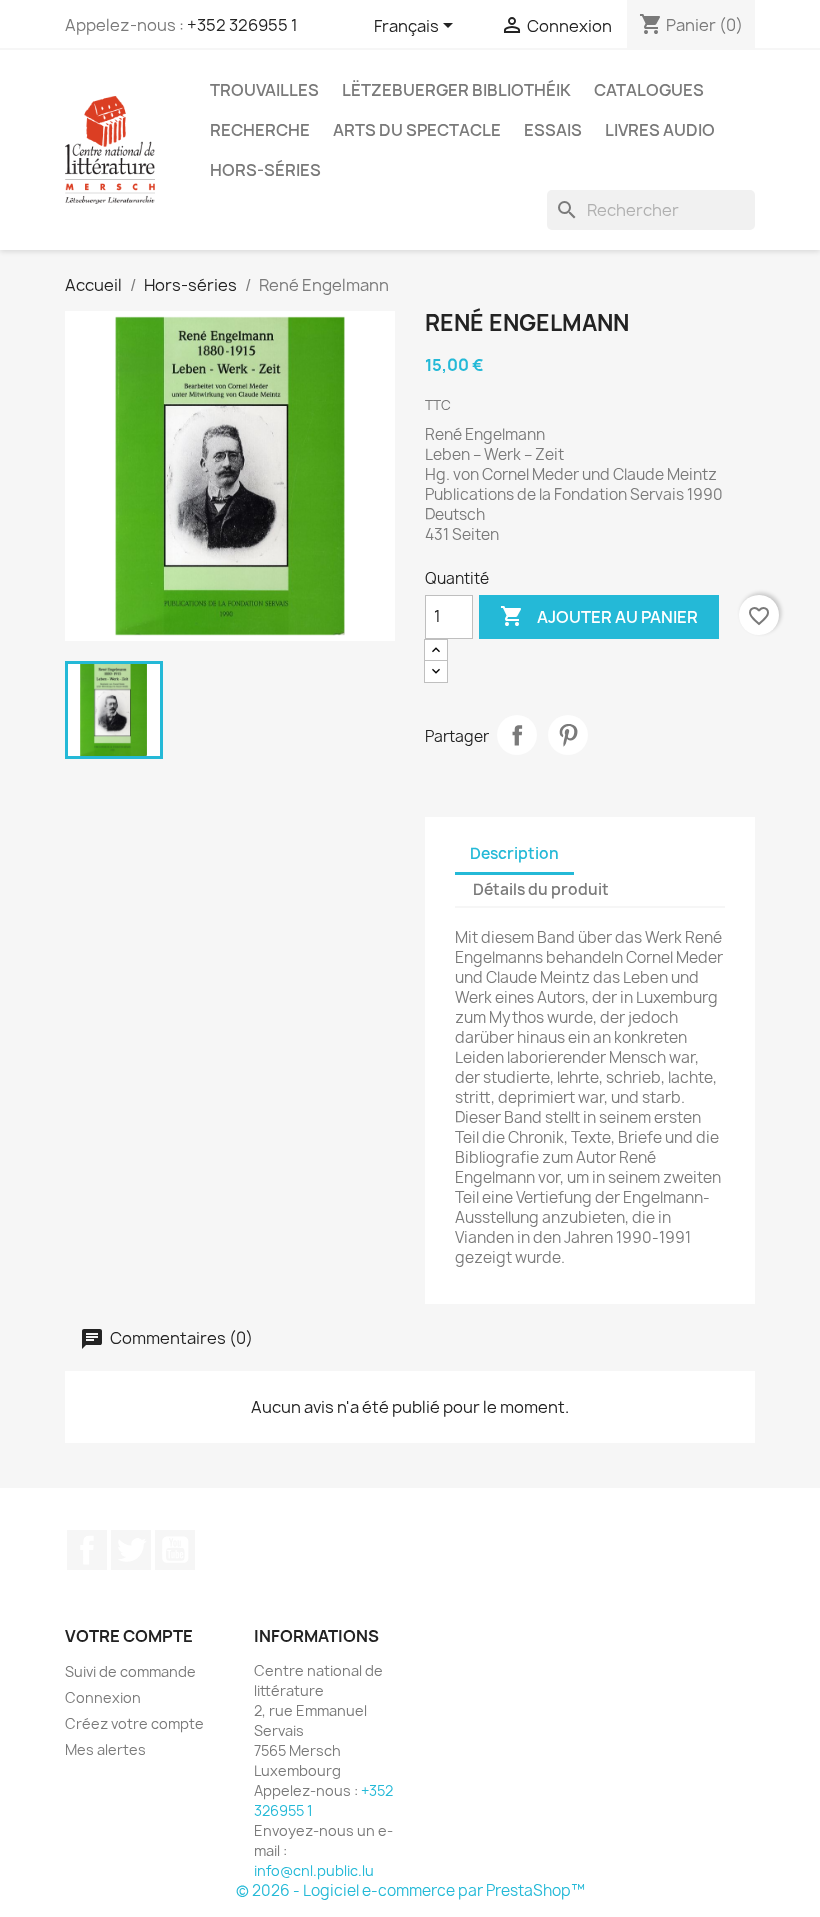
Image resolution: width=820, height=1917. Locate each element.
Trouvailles (264, 90)
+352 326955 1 (242, 25)
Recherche (260, 130)
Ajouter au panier (599, 616)
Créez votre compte (134, 1723)
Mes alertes (105, 1749)
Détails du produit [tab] (541, 889)
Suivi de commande (130, 1671)
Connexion (103, 1697)
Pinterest (568, 735)
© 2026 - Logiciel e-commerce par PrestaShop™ (410, 1890)
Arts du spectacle (417, 130)
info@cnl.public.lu (314, 1870)
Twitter (131, 1550)
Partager (517, 735)
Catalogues (649, 90)
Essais (553, 130)
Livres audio (660, 130)
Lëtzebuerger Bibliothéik (456, 90)
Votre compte (129, 1636)
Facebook (87, 1550)
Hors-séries (265, 170)
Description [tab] (514, 853)
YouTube (175, 1550)
